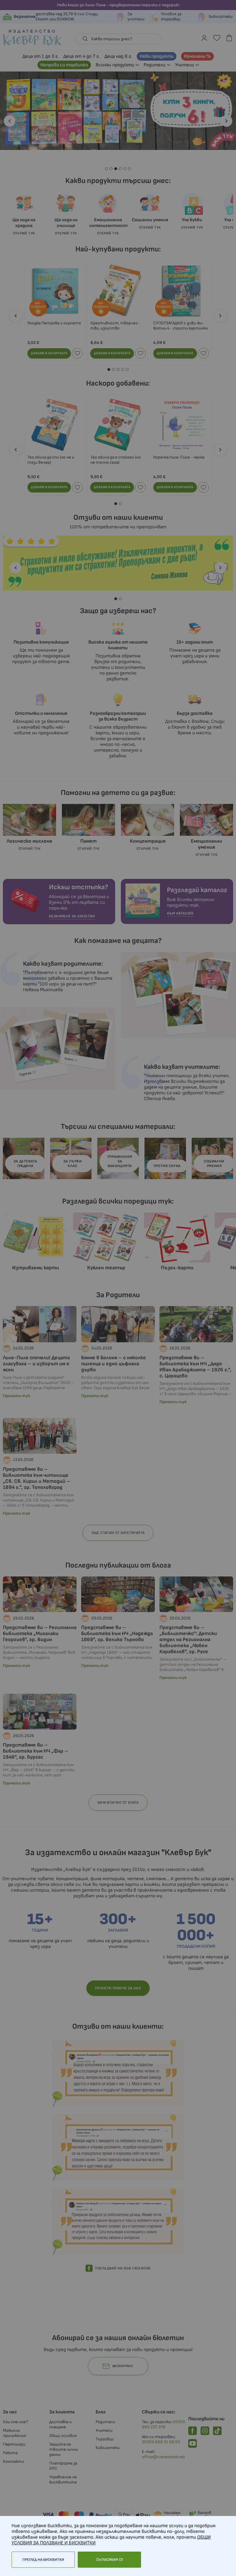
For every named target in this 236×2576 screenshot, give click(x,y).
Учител (91, 1277)
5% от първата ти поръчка (109, 1240)
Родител (92, 1269)
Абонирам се (118, 1355)
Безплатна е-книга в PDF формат (116, 1246)
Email (85, 1307)
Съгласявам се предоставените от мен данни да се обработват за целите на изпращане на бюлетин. (117, 1333)
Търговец (93, 1284)
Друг (88, 1291)
